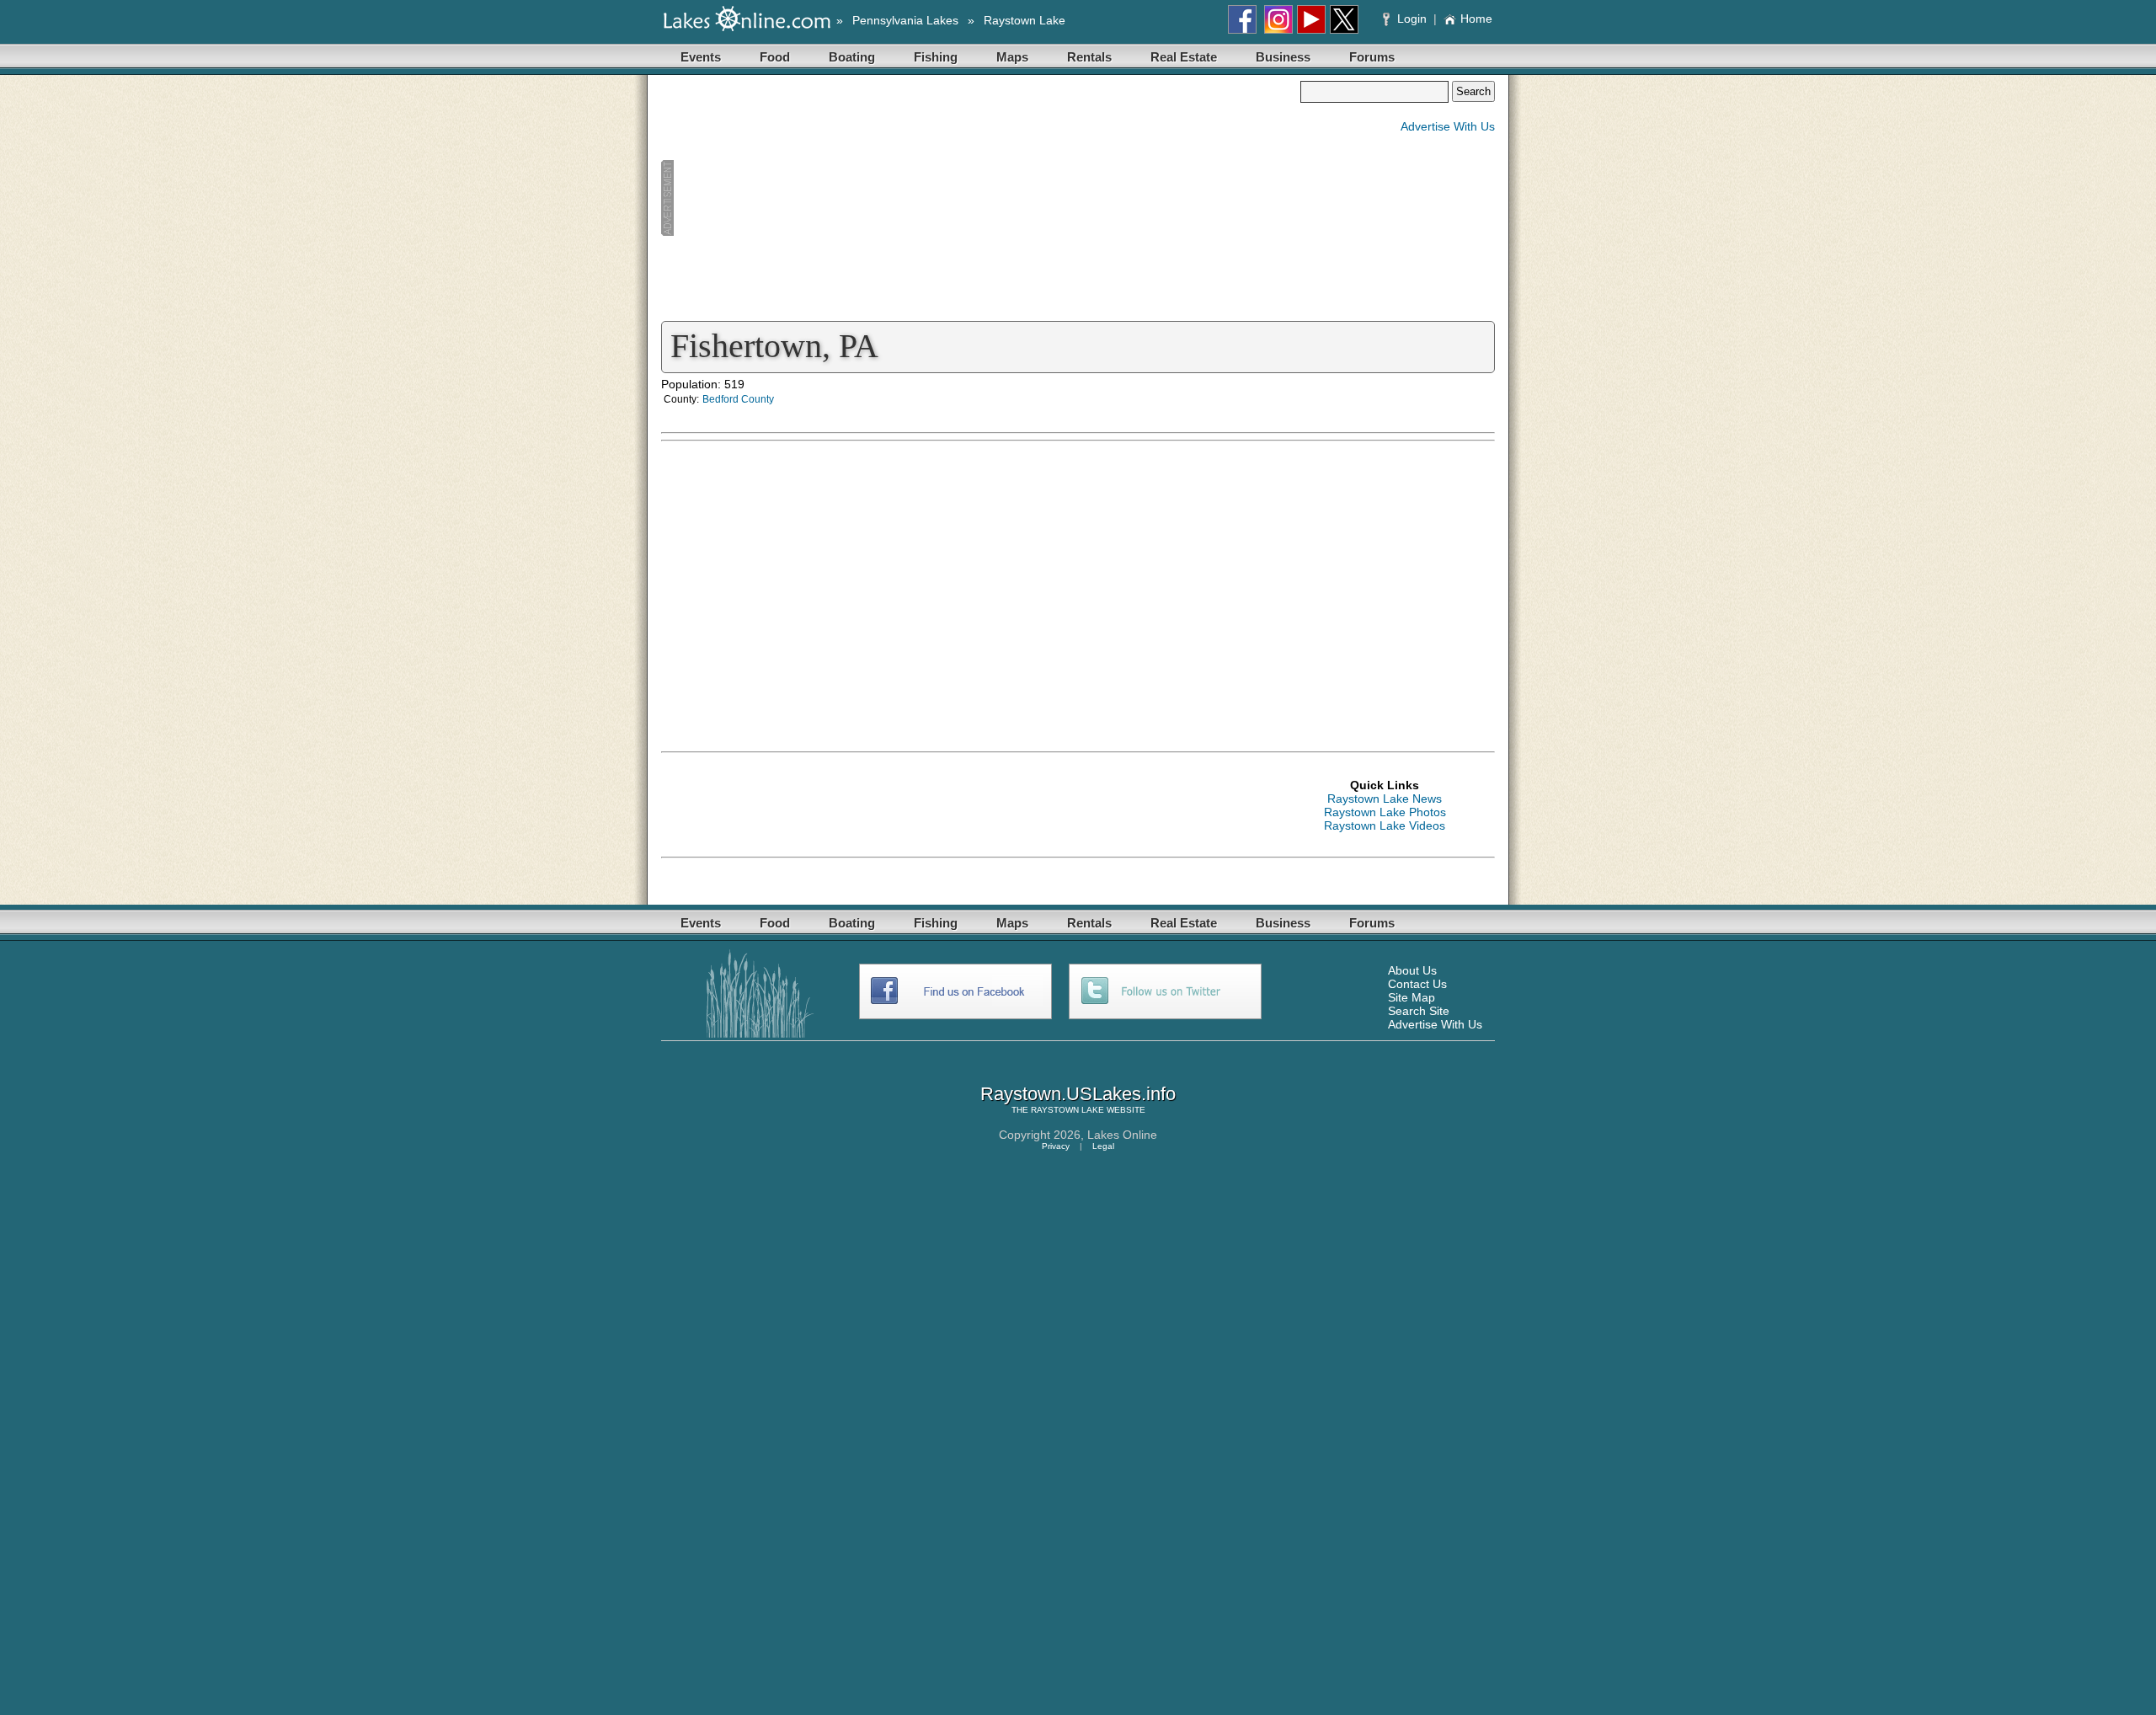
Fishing (936, 57)
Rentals (1089, 57)
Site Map (1412, 997)
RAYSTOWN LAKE (1067, 1110)
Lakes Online (1122, 1135)
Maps (1012, 57)
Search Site (1419, 1011)
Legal (1103, 1146)
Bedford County (738, 399)
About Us (1412, 970)
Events (701, 57)
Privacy (1056, 1146)
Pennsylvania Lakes (905, 20)
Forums (1372, 57)
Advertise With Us (1448, 126)
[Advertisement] (980, 199)
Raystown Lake (1025, 20)
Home (1476, 19)
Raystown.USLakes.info (1078, 1094)
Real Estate (1184, 57)
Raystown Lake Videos (1385, 825)
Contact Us (1417, 984)
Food (775, 57)
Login (1412, 19)
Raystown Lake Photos (1385, 812)
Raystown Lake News (1385, 799)
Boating (852, 57)
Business (1283, 57)
